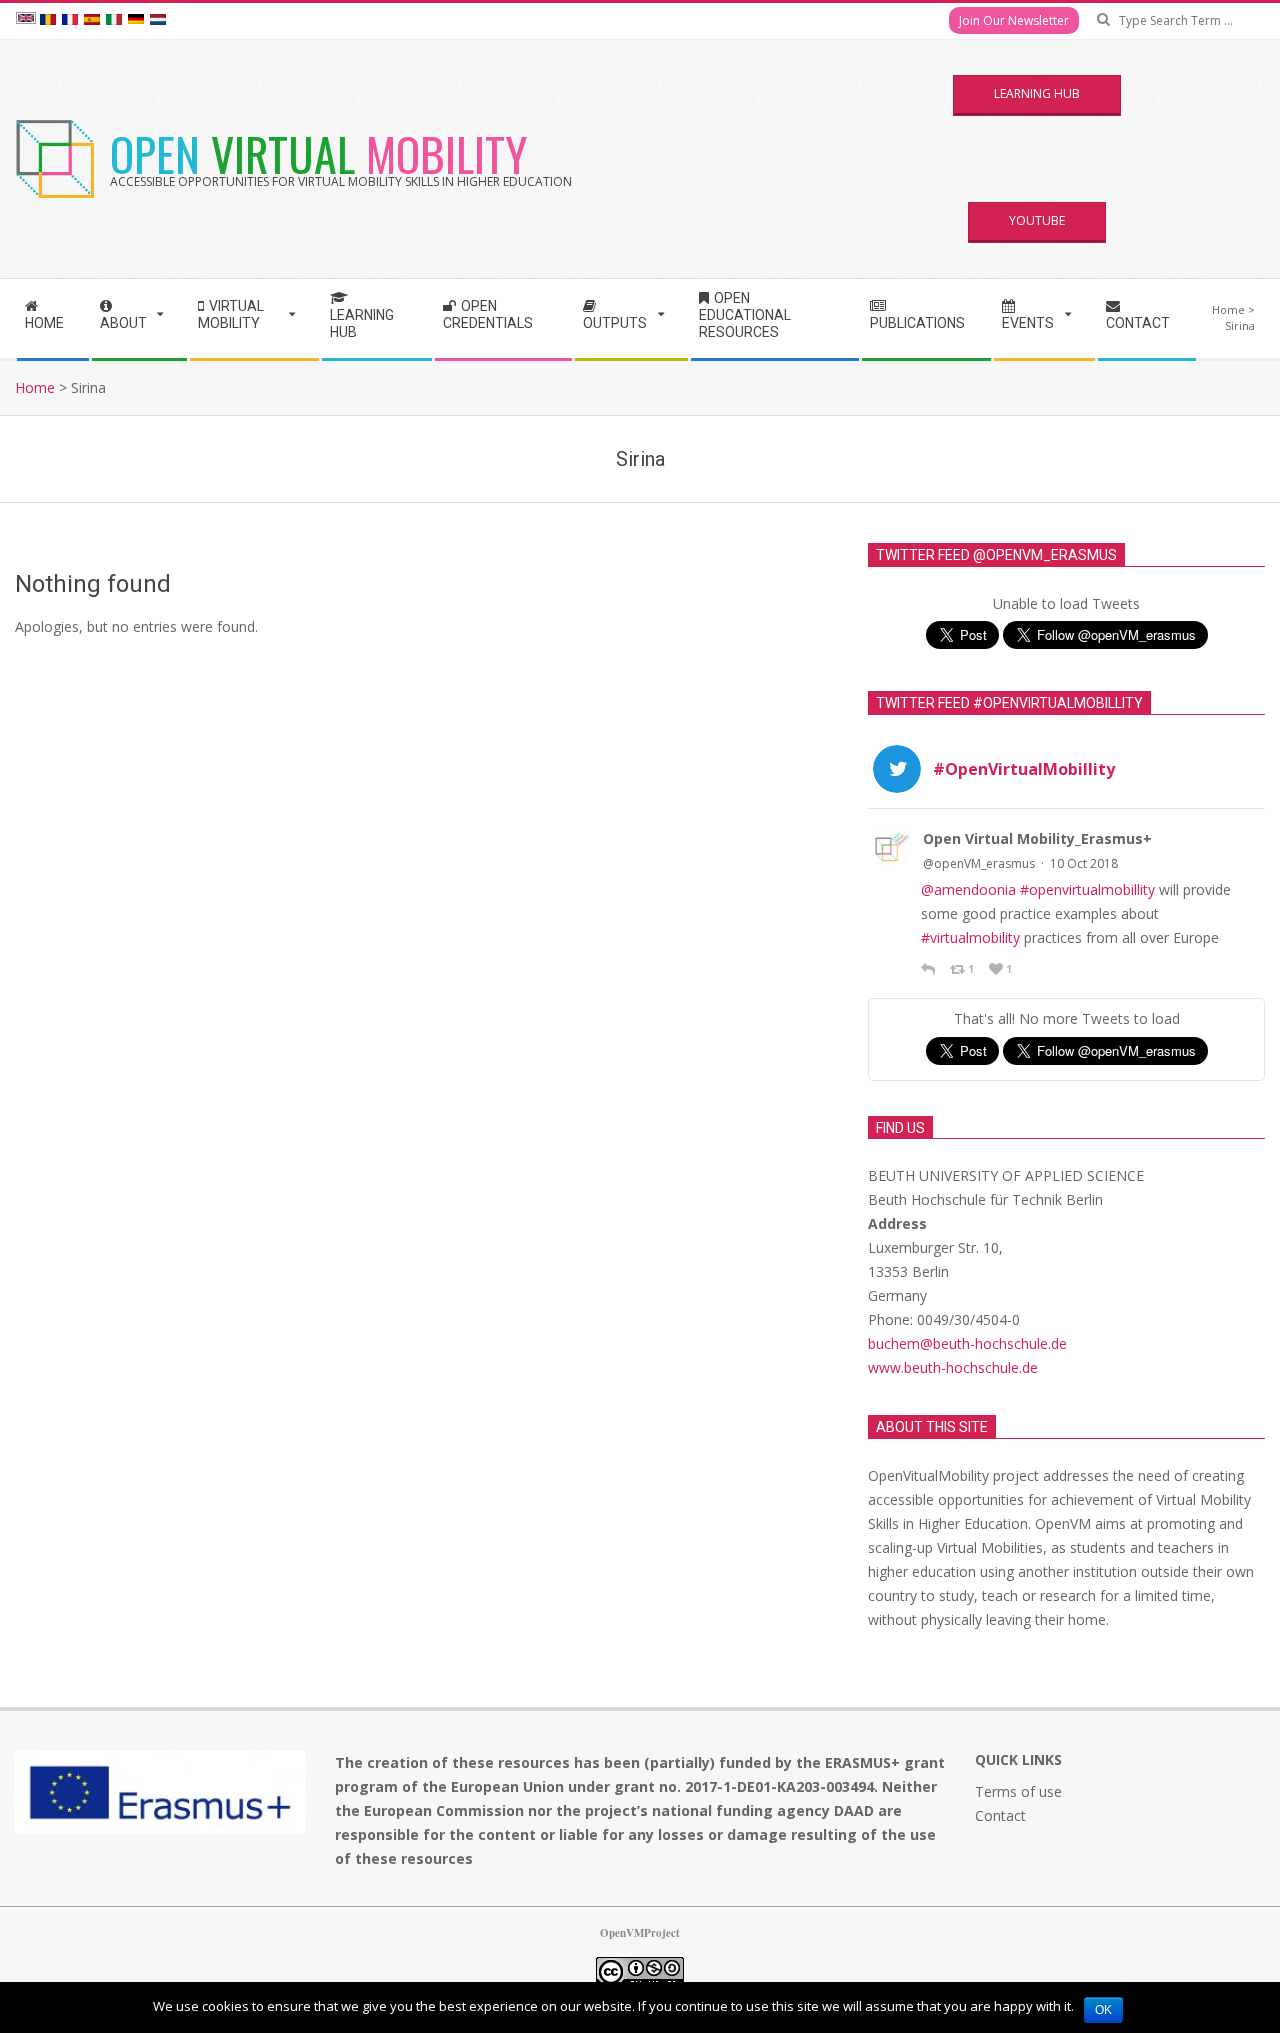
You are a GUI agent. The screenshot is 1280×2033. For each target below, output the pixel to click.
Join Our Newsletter (1014, 20)
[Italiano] (114, 21)
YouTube (1037, 220)
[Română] (48, 21)
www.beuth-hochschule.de (953, 1367)
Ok (1103, 2010)
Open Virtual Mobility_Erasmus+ (1037, 838)
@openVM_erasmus (979, 863)
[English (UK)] (26, 21)
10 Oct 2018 (1084, 863)
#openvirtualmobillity (1087, 889)
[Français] (70, 21)
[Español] (92, 21)
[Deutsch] (136, 21)
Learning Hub (1037, 93)
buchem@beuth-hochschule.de (967, 1343)
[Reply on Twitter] (930, 969)
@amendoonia (968, 889)
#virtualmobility (970, 937)
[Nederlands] (158, 21)
